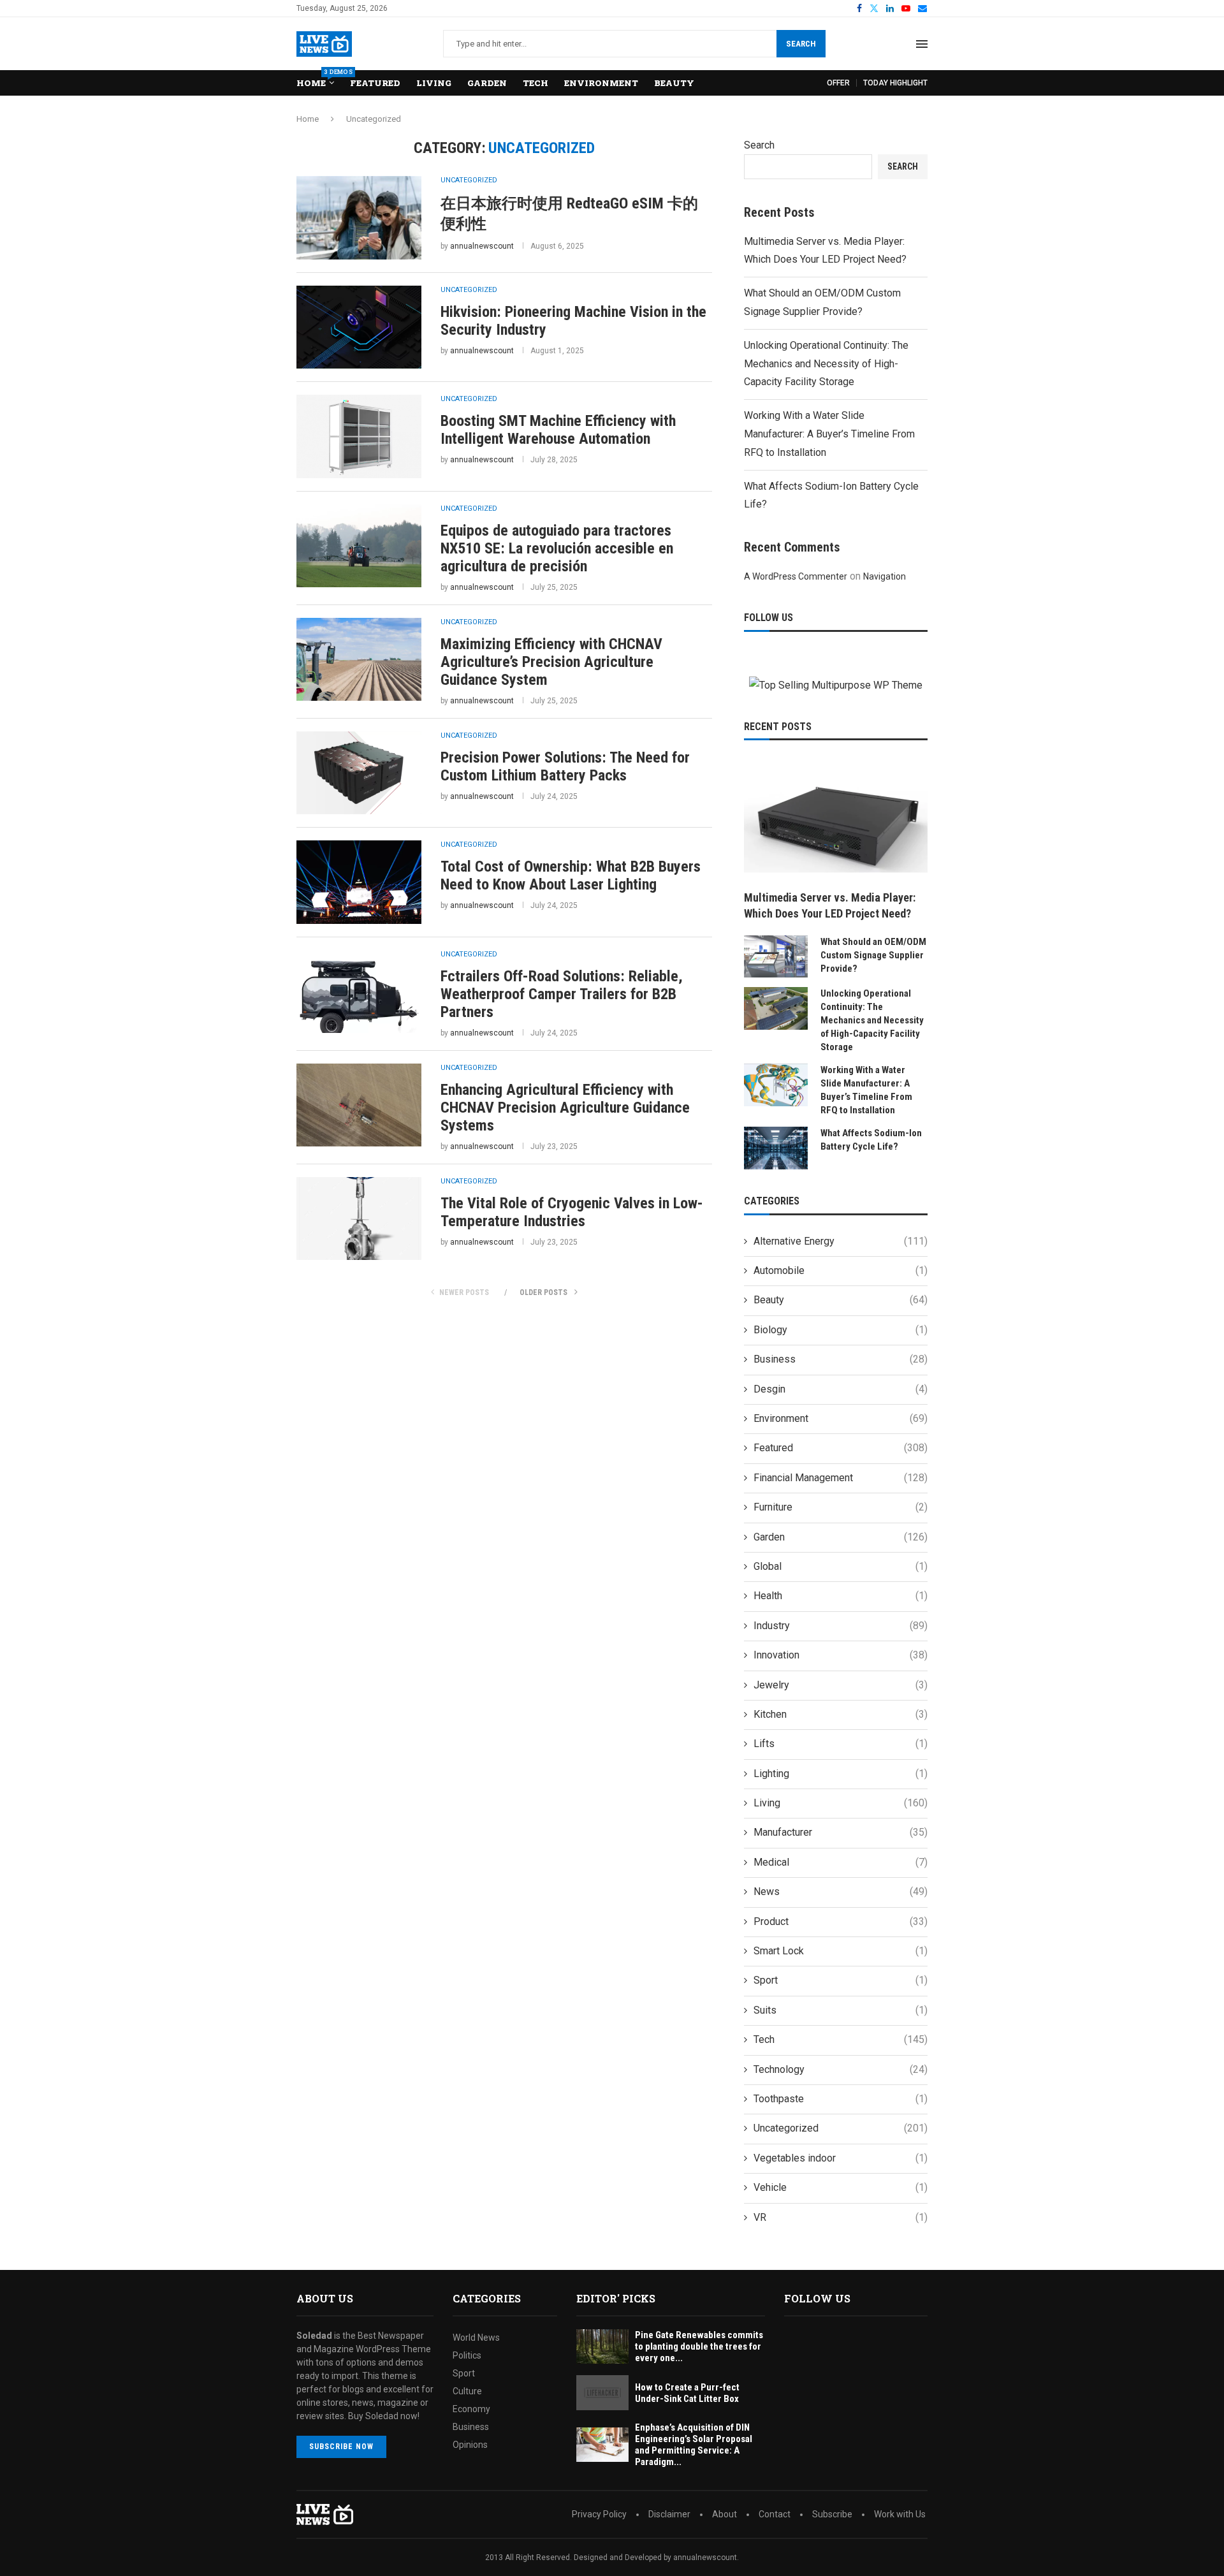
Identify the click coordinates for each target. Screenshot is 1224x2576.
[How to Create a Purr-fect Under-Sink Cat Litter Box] (602, 2393)
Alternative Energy (841, 1241)
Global (841, 1566)
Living (434, 83)
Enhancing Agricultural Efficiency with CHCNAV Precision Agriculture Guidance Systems (565, 1108)
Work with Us (900, 2514)
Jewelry (841, 1685)
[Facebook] (859, 8)
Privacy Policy (599, 2514)
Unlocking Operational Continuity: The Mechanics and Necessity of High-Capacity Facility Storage (826, 364)
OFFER (838, 83)
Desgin (841, 1389)
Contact (775, 2514)
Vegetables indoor (841, 2158)
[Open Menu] (922, 44)
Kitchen (841, 1714)
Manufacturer (841, 1832)
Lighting (841, 1774)
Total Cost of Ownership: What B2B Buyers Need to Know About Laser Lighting (571, 875)
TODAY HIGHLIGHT (895, 83)
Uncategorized (841, 2128)
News (841, 1892)
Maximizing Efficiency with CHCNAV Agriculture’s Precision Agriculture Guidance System (551, 662)
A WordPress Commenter (796, 576)
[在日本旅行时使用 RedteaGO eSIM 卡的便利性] (359, 217)
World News (476, 2338)
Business (841, 1359)
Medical (841, 1862)
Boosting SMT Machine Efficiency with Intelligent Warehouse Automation (558, 430)
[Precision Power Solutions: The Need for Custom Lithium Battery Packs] (359, 773)
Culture (467, 2391)
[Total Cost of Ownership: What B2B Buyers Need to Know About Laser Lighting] (359, 882)
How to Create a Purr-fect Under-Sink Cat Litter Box (687, 2393)
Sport (841, 1980)
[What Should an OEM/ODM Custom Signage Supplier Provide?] (776, 957)
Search (801, 44)
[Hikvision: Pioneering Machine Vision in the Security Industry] (359, 327)
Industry (841, 1626)
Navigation (885, 576)
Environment (601, 83)
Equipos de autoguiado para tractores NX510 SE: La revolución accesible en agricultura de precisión (557, 548)
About (725, 2514)
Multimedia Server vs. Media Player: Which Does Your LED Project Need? (830, 905)
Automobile (841, 1270)
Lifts (841, 1744)
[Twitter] (874, 8)
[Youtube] (906, 8)
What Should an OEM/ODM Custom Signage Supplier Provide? (873, 955)
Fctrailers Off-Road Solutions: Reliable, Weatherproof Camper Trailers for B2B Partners (562, 994)
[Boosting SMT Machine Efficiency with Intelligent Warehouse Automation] (359, 436)
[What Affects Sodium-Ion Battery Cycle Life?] (776, 1148)
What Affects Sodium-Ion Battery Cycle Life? (871, 1140)
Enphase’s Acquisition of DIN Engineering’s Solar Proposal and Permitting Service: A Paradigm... (694, 2445)
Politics (467, 2355)
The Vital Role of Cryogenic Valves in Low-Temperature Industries (572, 1212)
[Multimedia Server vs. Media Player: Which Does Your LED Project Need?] (836, 821)
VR (841, 2217)
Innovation (841, 1655)
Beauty (674, 83)
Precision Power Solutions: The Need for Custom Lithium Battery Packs (565, 766)
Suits (841, 2010)
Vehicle (841, 2187)
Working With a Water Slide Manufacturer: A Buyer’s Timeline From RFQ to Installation (829, 434)
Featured (375, 83)
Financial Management (841, 1478)
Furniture (841, 1507)
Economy (471, 2409)
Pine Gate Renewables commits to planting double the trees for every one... (699, 2346)
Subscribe (832, 2514)
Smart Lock (841, 1951)
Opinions (470, 2445)
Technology (841, 2069)
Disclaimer (669, 2514)
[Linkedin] (890, 8)
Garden (487, 83)
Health (841, 1596)
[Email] (922, 8)
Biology (841, 1330)
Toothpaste (841, 2099)
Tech (535, 83)
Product (841, 1921)
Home (315, 79)
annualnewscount (482, 246)
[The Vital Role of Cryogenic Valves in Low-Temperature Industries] (359, 1218)
